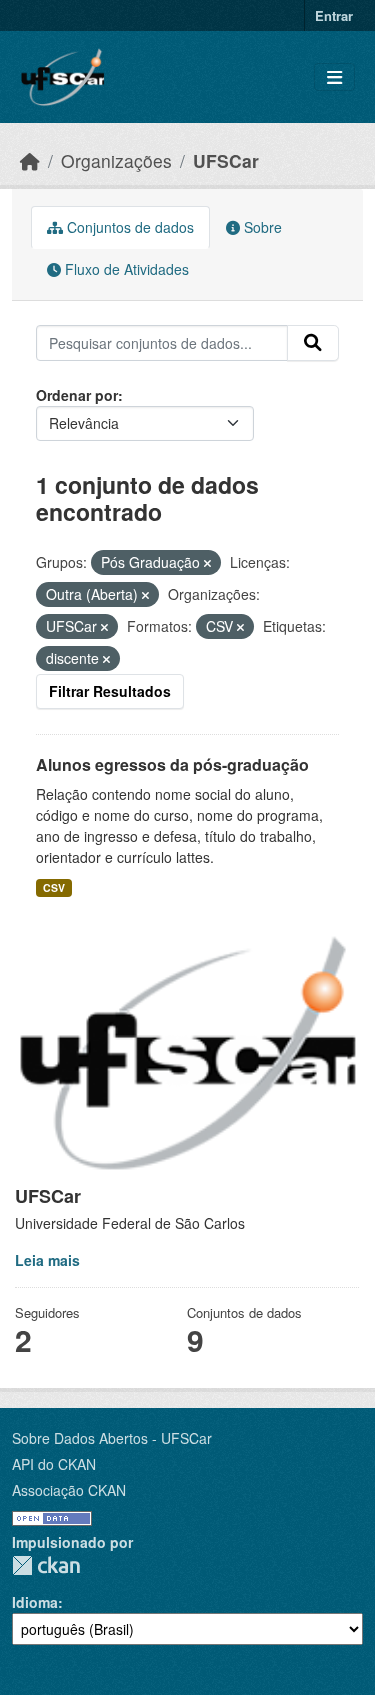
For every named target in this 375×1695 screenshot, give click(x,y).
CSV (54, 887)
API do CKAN (54, 1464)
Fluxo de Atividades (125, 269)
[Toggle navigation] (334, 77)
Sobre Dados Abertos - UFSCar (112, 1438)
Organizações (116, 160)
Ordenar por (77, 395)
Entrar (334, 15)
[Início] (30, 160)
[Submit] (313, 343)
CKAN (46, 1565)
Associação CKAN (69, 1490)
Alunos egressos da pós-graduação (172, 764)
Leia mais (47, 1260)
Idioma (35, 1602)
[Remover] (207, 563)
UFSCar (226, 160)
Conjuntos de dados (128, 227)
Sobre (261, 227)
